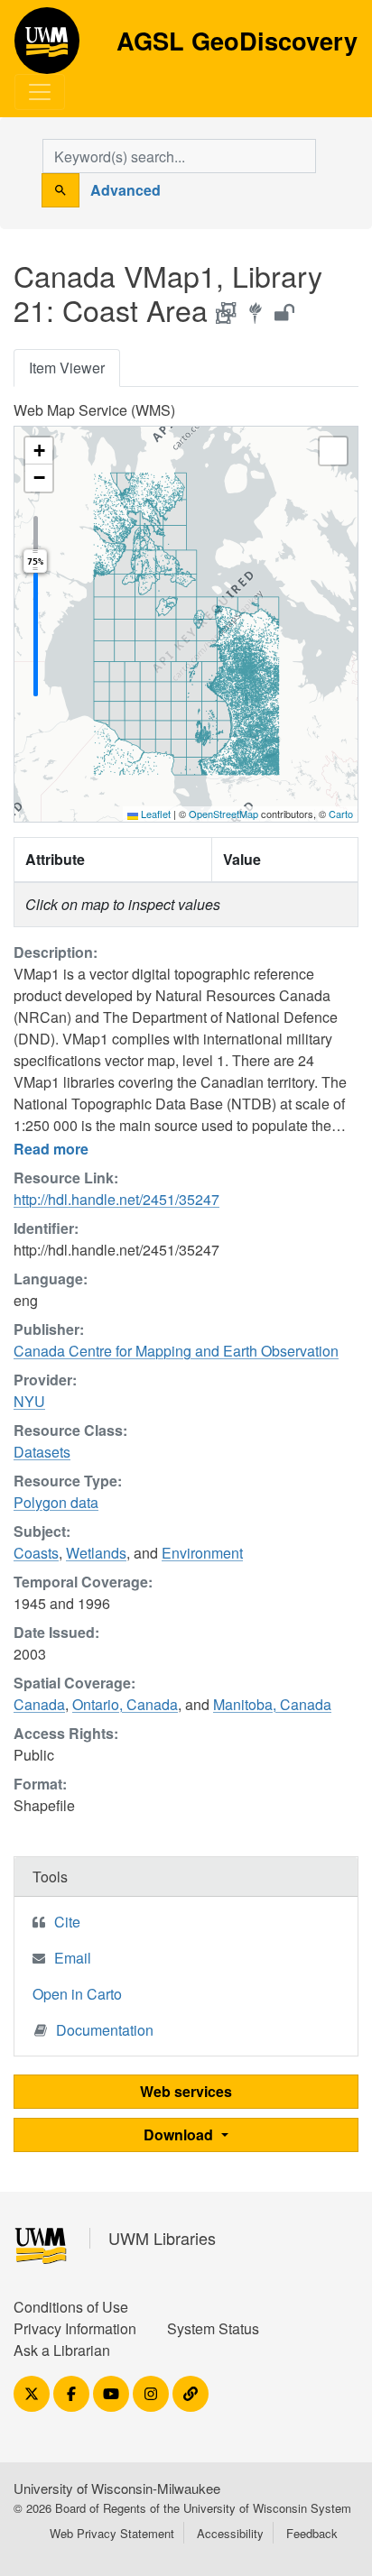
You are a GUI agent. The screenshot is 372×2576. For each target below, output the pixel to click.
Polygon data (56, 1502)
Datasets (42, 1452)
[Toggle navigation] (40, 92)
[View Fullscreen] (333, 451)
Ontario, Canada (125, 1704)
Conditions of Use (71, 2307)
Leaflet (154, 814)
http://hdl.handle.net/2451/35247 (116, 1199)
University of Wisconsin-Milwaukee (117, 2488)
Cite (67, 1922)
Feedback (312, 2533)
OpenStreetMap (223, 814)
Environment (202, 1553)
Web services (186, 2091)
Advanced (126, 190)
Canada (39, 1704)
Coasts (36, 1553)
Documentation (105, 2030)
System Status (213, 2328)
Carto (341, 814)
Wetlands (96, 1553)
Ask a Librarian (62, 2350)
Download (180, 2134)
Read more (51, 1149)
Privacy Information (75, 2328)
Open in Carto (77, 1994)
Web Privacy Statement (112, 2533)
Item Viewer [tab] (67, 368)
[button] (39, 451)
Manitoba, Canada (272, 1704)
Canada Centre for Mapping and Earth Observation (176, 1351)
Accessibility (230, 2533)
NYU (29, 1401)
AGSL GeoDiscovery (47, 47)
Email (73, 1958)
